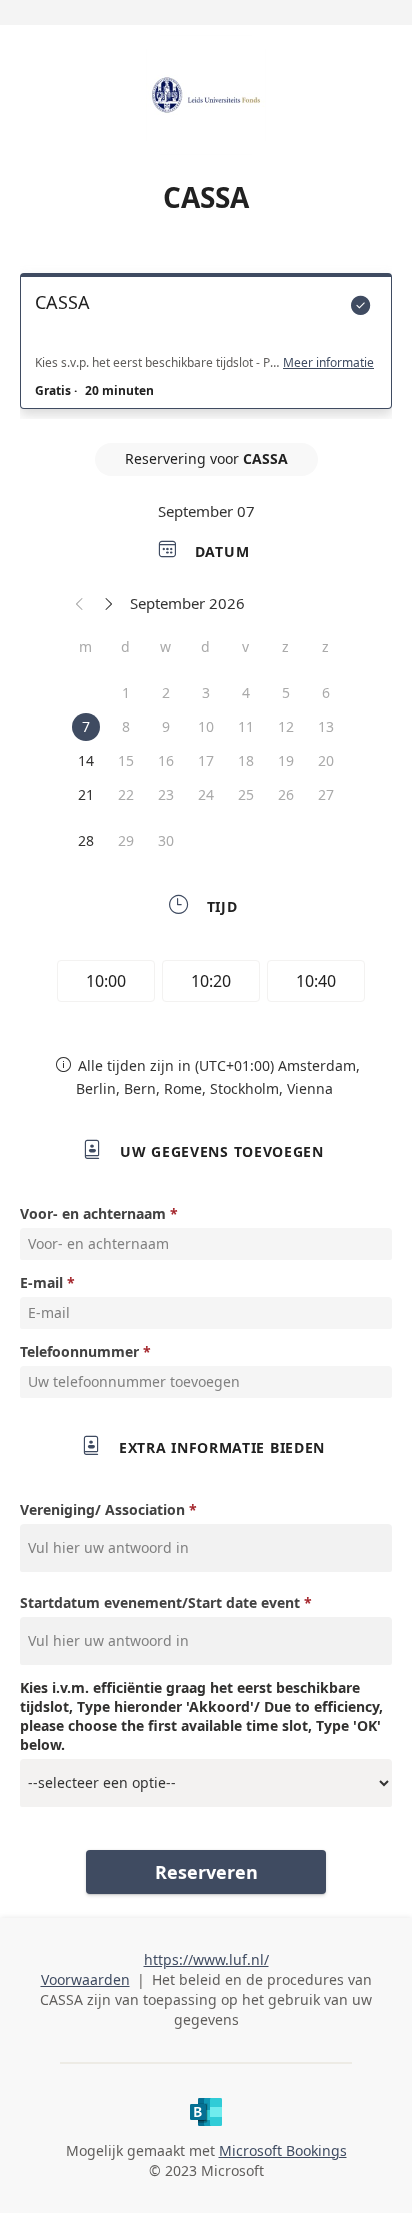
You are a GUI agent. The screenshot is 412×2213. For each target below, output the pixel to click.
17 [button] (206, 760)
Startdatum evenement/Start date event (160, 1602)
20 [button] (326, 760)
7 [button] (86, 726)
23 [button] (166, 794)
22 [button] (126, 794)
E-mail (41, 1282)
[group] (206, 984)
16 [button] (166, 760)
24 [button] (206, 794)
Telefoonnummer (79, 1351)
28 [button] (86, 840)
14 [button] (86, 760)
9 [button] (166, 726)
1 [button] (126, 692)
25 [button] (246, 794)
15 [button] (126, 760)
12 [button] (286, 726)
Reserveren (206, 1872)
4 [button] (246, 692)
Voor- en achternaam (93, 1213)
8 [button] (126, 726)
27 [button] (326, 794)
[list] (206, 346)
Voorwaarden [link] (85, 1979)
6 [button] (326, 692)
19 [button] (286, 760)
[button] (80, 603)
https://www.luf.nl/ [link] (206, 1959)
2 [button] (166, 692)
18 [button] (246, 760)
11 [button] (246, 726)
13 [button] (326, 726)
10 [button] (206, 726)
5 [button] (286, 692)
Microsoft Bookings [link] (283, 2150)
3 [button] (206, 692)
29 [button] (126, 840)
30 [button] (166, 840)
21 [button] (86, 794)
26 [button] (286, 794)
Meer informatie (328, 363)
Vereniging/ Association (102, 1509)
